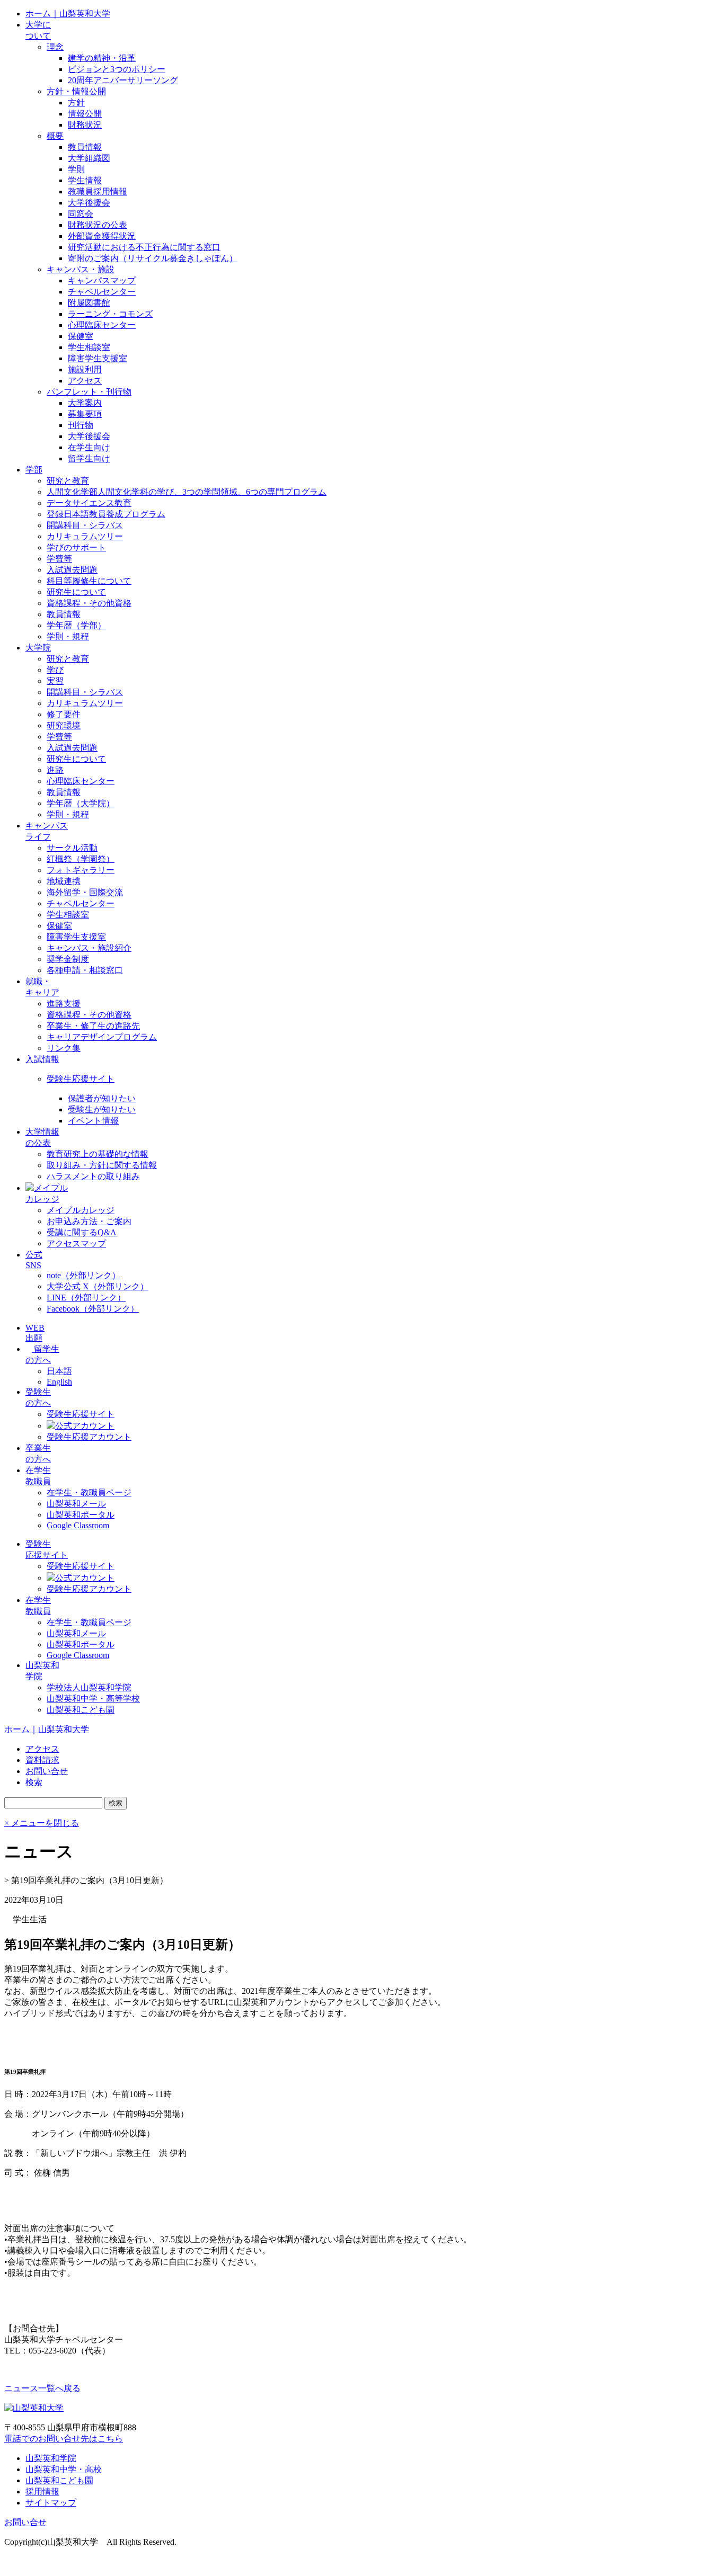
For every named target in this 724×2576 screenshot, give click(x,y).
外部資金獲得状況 (102, 236)
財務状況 (85, 125)
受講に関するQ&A (82, 1232)
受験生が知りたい (102, 1109)
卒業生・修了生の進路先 (93, 1026)
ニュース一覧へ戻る (42, 2388)
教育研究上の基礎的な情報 (98, 1154)
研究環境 (64, 725)
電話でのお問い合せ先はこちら (64, 2439)
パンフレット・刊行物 (89, 392)
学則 (76, 169)
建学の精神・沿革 (102, 58)
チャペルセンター (102, 292)
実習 (55, 681)
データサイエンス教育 (89, 503)
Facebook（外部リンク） (93, 1309)
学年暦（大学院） (81, 803)
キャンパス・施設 (81, 269)
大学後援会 (89, 203)
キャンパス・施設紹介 (89, 948)
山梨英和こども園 (81, 1710)
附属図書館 (89, 303)
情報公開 (85, 114)
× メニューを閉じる (42, 1823)
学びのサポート (76, 547)
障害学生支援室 (98, 358)
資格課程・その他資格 (89, 603)
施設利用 (85, 369)
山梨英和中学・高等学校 (93, 1699)
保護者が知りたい (102, 1098)
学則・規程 (68, 636)
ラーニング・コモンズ (110, 314)
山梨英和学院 (51, 2458)
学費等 (59, 559)
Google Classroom (78, 1525)
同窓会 (81, 214)
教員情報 (85, 147)
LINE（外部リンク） (86, 1298)
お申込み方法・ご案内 (89, 1221)
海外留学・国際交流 (85, 892)
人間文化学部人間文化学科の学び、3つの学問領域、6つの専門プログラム (187, 492)
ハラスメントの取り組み (93, 1176)
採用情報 (42, 2492)
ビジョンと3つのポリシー (117, 69)
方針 (76, 102)
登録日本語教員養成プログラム (106, 514)
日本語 (59, 1371)
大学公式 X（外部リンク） (98, 1286)
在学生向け (89, 447)
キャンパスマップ (102, 280)
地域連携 (64, 881)
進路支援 (64, 1004)
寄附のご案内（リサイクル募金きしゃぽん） (153, 258)
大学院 (38, 648)
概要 (55, 136)
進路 (55, 770)
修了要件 (64, 714)
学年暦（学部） (76, 625)
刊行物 (81, 425)
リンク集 (64, 1048)
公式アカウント (85, 1426)
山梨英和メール (76, 1504)
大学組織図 (89, 158)
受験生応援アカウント (89, 1437)
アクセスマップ (76, 1244)
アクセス (85, 381)
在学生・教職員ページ (89, 1492)
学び (55, 670)
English (59, 1382)
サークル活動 (72, 848)
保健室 (81, 336)
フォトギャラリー (81, 870)
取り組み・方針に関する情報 (102, 1165)
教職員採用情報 (98, 191)
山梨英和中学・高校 (64, 2469)
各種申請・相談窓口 (85, 970)
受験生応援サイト (81, 1079)
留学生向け (89, 458)
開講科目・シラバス (85, 525)
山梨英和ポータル (81, 1515)
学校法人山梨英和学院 (89, 1687)
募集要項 (85, 414)
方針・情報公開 (76, 91)
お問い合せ (25, 2522)
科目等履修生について (89, 581)
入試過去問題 (72, 570)
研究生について (76, 592)
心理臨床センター (102, 325)
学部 (34, 470)
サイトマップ (51, 2503)
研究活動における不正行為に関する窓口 (144, 247)
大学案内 (85, 403)
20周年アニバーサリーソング (123, 80)
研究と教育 (68, 481)
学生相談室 (89, 347)
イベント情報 (93, 1121)
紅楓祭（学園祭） (81, 859)
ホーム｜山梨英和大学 (68, 14)
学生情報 (85, 180)
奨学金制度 (68, 959)
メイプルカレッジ (81, 1210)
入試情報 (42, 1059)
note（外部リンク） (83, 1275)
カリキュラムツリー (85, 536)
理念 (55, 47)
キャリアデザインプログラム (102, 1037)
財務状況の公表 (98, 225)
